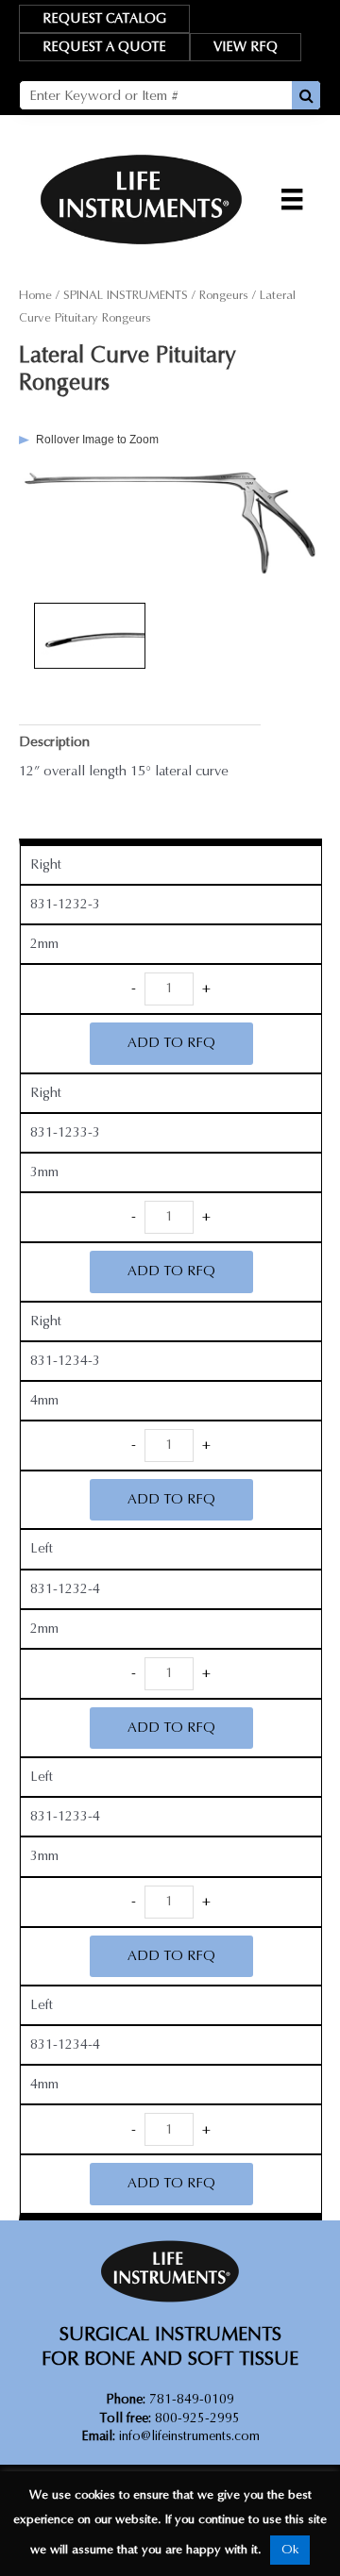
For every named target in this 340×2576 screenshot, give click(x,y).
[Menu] (292, 199)
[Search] (306, 95)
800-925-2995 (170, 2418)
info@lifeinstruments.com (189, 2436)
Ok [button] (290, 2550)
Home (35, 295)
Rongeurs (224, 295)
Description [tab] (54, 742)
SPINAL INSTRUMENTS (126, 295)
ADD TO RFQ (171, 1043)
